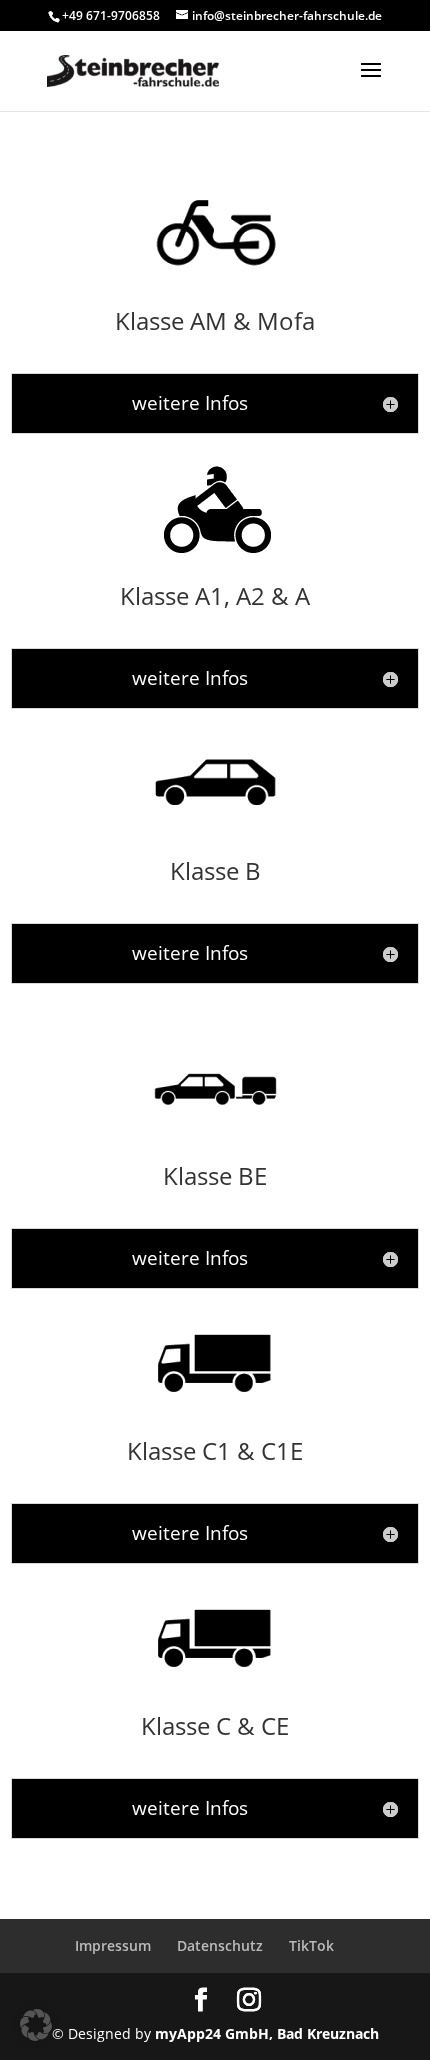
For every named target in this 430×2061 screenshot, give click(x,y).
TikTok (311, 1945)
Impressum (113, 1945)
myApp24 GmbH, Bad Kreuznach (267, 2033)
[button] (36, 2025)
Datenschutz (220, 1945)
